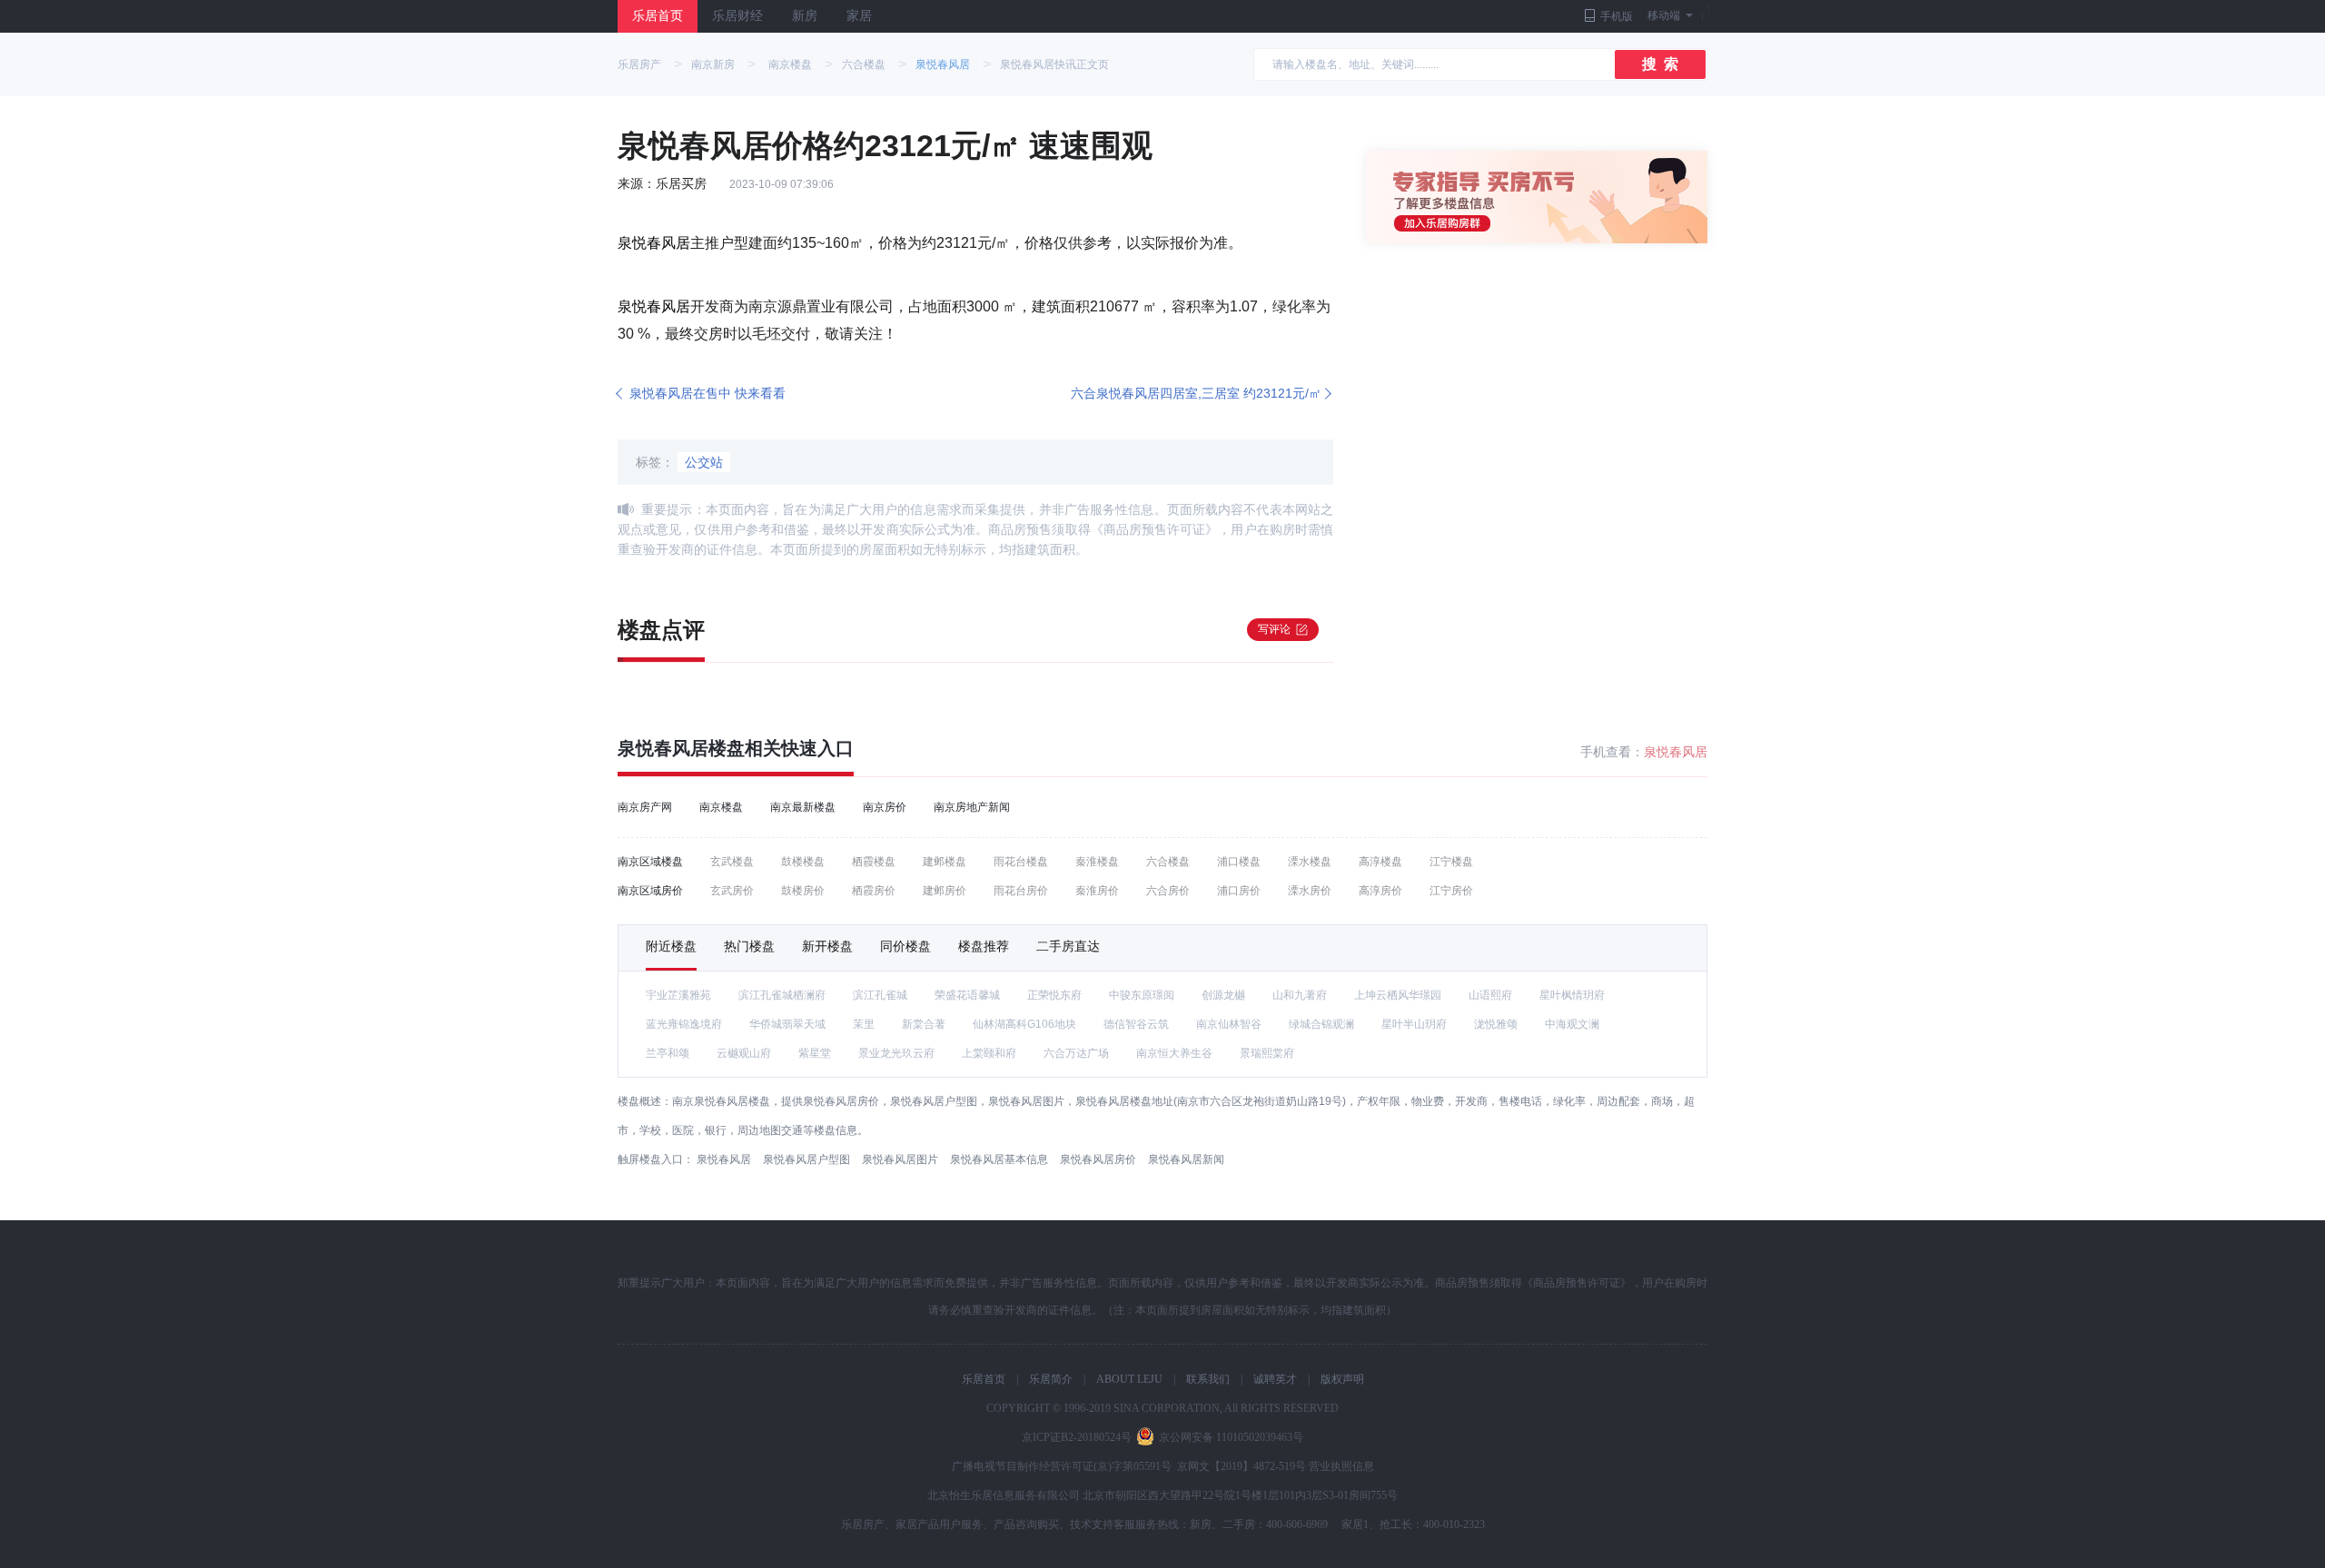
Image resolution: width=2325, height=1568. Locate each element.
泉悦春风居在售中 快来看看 (707, 393)
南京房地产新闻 (972, 807)
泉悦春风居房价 (1098, 1159)
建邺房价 (945, 891)
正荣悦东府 (1054, 995)
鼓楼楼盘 (803, 862)
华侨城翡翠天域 (787, 1024)
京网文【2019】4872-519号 (1242, 1466)
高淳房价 (1380, 891)
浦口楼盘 (1239, 862)
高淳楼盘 (1380, 862)
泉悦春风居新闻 (1186, 1159)
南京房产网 (645, 807)
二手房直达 (1068, 946)
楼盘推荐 (984, 946)
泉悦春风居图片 (900, 1159)
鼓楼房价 (803, 891)
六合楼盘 (864, 64)
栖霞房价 (874, 891)
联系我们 (1208, 1379)
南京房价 (885, 807)
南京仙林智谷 (1229, 1024)
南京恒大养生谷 (1174, 1053)
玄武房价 (732, 891)
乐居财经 (737, 16)
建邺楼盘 (945, 862)
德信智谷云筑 (1136, 1024)
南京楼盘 (790, 64)
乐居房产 (639, 64)
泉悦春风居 (943, 64)
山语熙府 (1490, 995)
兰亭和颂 (668, 1053)
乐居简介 (1051, 1379)
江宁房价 (1451, 891)
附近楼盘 (671, 946)
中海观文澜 (1572, 1024)
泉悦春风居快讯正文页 (1054, 64)
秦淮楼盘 (1097, 862)
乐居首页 (658, 16)
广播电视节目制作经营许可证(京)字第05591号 (1062, 1466)
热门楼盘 (749, 946)
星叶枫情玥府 (1572, 995)
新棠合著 (924, 1024)
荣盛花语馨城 (967, 995)
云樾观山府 (744, 1053)
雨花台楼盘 (1021, 862)
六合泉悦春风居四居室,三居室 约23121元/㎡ (1196, 393)
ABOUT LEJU (1129, 1379)
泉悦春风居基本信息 (999, 1159)
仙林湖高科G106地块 (1024, 1024)
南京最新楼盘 (803, 807)
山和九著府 (1300, 995)
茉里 (864, 1024)
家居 (859, 16)
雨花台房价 (1021, 891)
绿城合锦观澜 (1321, 1024)
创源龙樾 (1223, 995)
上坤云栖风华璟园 (1398, 995)
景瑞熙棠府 (1267, 1053)
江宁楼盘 (1451, 862)
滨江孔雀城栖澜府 (782, 995)
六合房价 (1168, 891)
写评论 (1274, 629)
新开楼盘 (827, 946)
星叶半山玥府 (1414, 1024)
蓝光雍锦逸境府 (684, 1024)
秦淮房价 (1097, 891)
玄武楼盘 (732, 862)
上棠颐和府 (989, 1053)
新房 (805, 16)
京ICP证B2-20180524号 (1077, 1437)
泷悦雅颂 (1496, 1024)
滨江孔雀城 (880, 995)
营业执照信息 (1341, 1466)
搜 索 (1660, 64)
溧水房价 (1310, 891)
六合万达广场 (1076, 1053)
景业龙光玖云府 (896, 1053)
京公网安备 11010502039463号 (1231, 1437)
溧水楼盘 (1310, 862)
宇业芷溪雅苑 (678, 995)
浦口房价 (1239, 891)
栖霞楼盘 (874, 862)
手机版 (1617, 16)
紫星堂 (815, 1053)
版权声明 (1342, 1379)
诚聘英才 (1275, 1379)
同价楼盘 (905, 946)
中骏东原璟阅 (1142, 995)
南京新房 (713, 64)
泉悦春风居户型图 (806, 1159)
